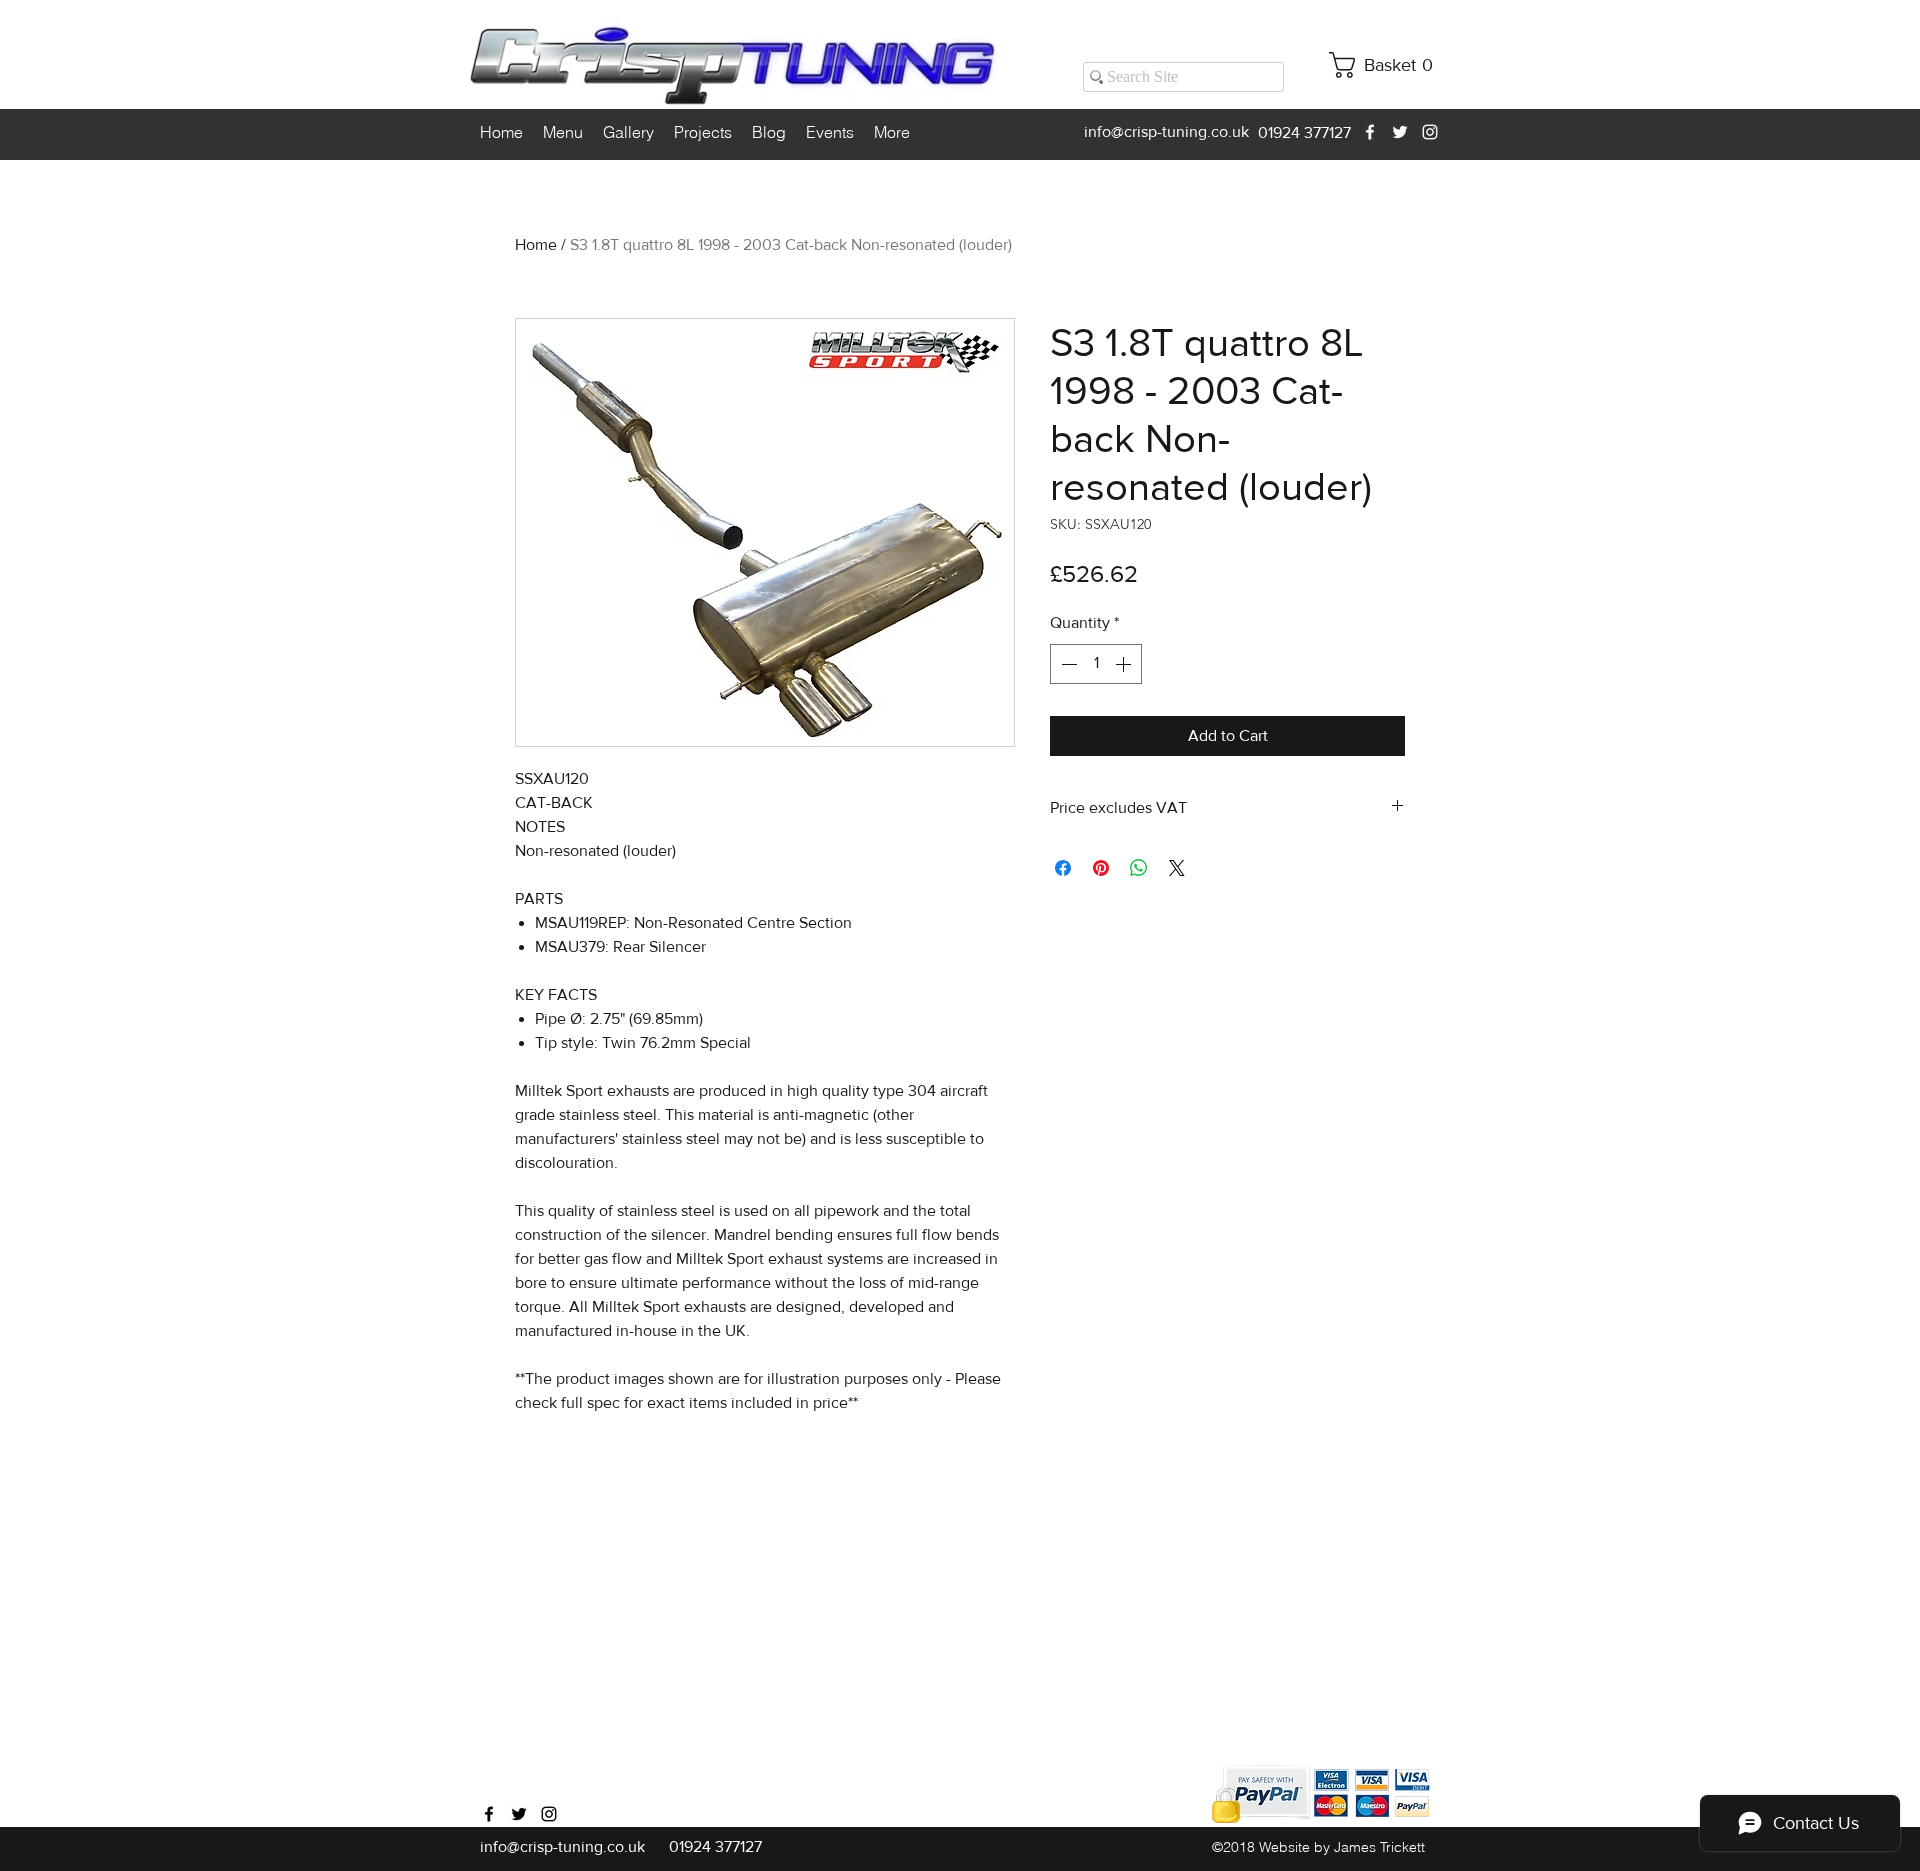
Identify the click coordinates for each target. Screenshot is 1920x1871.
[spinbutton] (1096, 664)
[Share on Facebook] (1063, 868)
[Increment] (1125, 664)
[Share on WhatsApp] (1139, 868)
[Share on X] (1177, 868)
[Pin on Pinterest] (1101, 868)
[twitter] (1400, 132)
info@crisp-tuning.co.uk (1166, 131)
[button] (1388, 65)
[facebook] (1370, 132)
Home (536, 244)
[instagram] (1430, 132)
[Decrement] (1067, 664)
